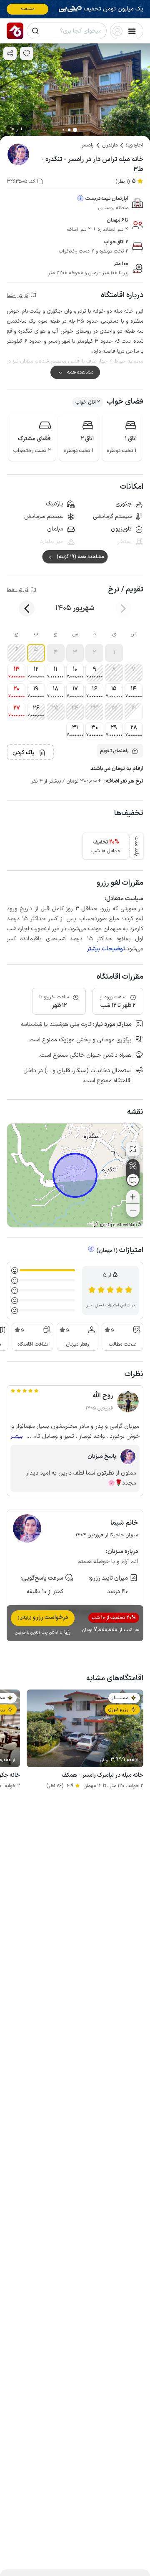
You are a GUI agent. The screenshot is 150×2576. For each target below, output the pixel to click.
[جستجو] (35, 31)
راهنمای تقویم (114, 751)
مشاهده (28, 9)
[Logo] (15, 31)
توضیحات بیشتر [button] (106, 949)
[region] (75, 1175)
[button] (114, 653)
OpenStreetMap (122, 1225)
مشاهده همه (80, 372)
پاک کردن (24, 753)
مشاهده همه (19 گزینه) (80, 557)
